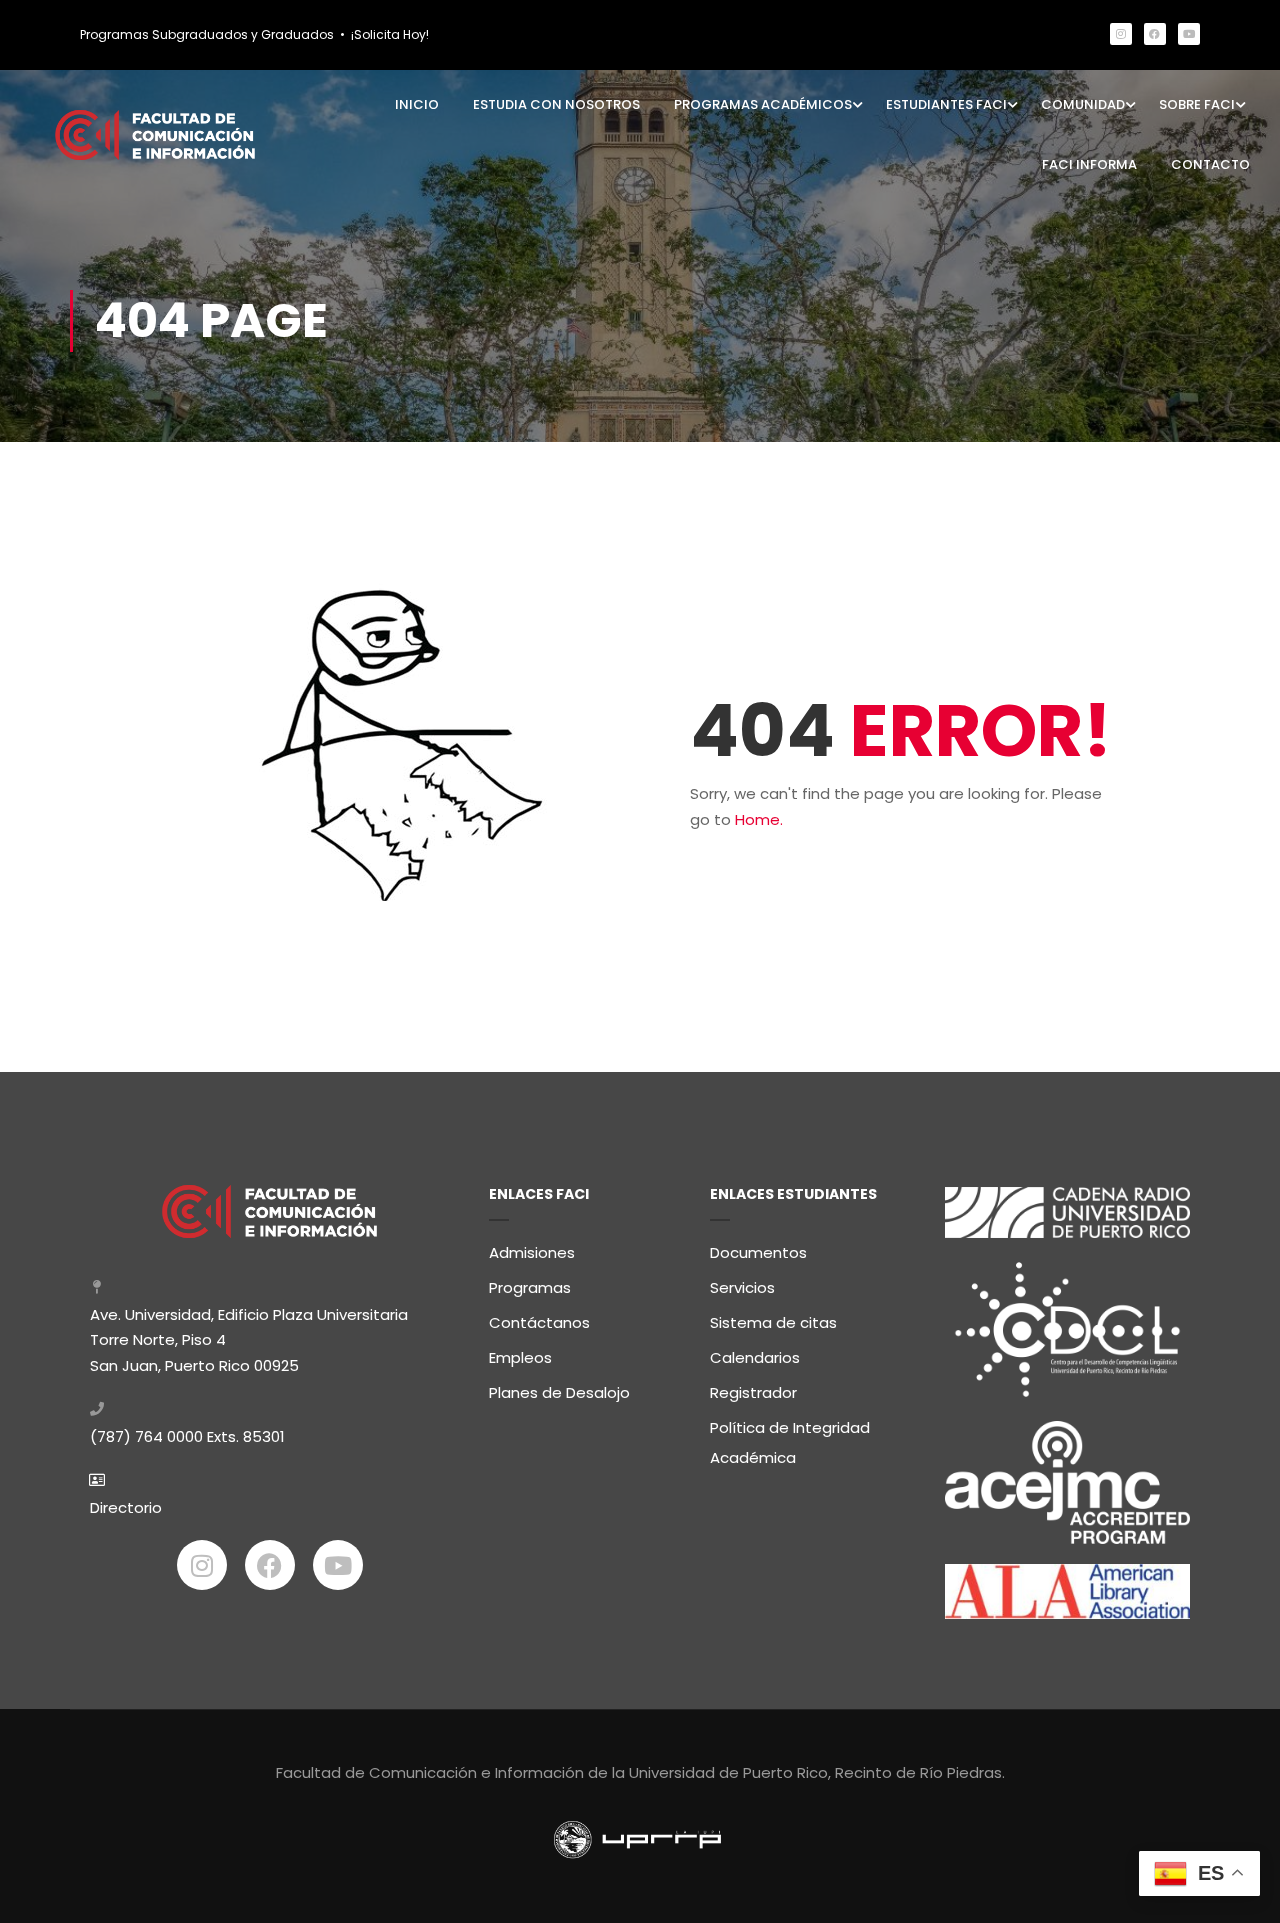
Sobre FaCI (1197, 104)
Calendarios (755, 1357)
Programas (530, 1287)
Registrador (753, 1392)
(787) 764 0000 (146, 1436)
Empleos (520, 1357)
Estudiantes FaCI (946, 104)
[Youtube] (1189, 34)
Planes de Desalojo (559, 1392)
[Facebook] (1155, 34)
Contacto (1210, 164)
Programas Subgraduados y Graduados (207, 34)
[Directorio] (97, 1480)
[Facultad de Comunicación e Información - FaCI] (155, 134)
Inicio (417, 104)
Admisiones (532, 1252)
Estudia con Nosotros (556, 104)
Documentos (758, 1252)
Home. (759, 819)
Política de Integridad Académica (790, 1442)
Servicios (742, 1287)
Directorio (126, 1507)
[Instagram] (1121, 34)
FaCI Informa (1089, 164)
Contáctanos (539, 1322)
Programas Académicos (763, 104)
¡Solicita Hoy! (390, 34)
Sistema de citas (773, 1322)
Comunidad (1083, 104)
